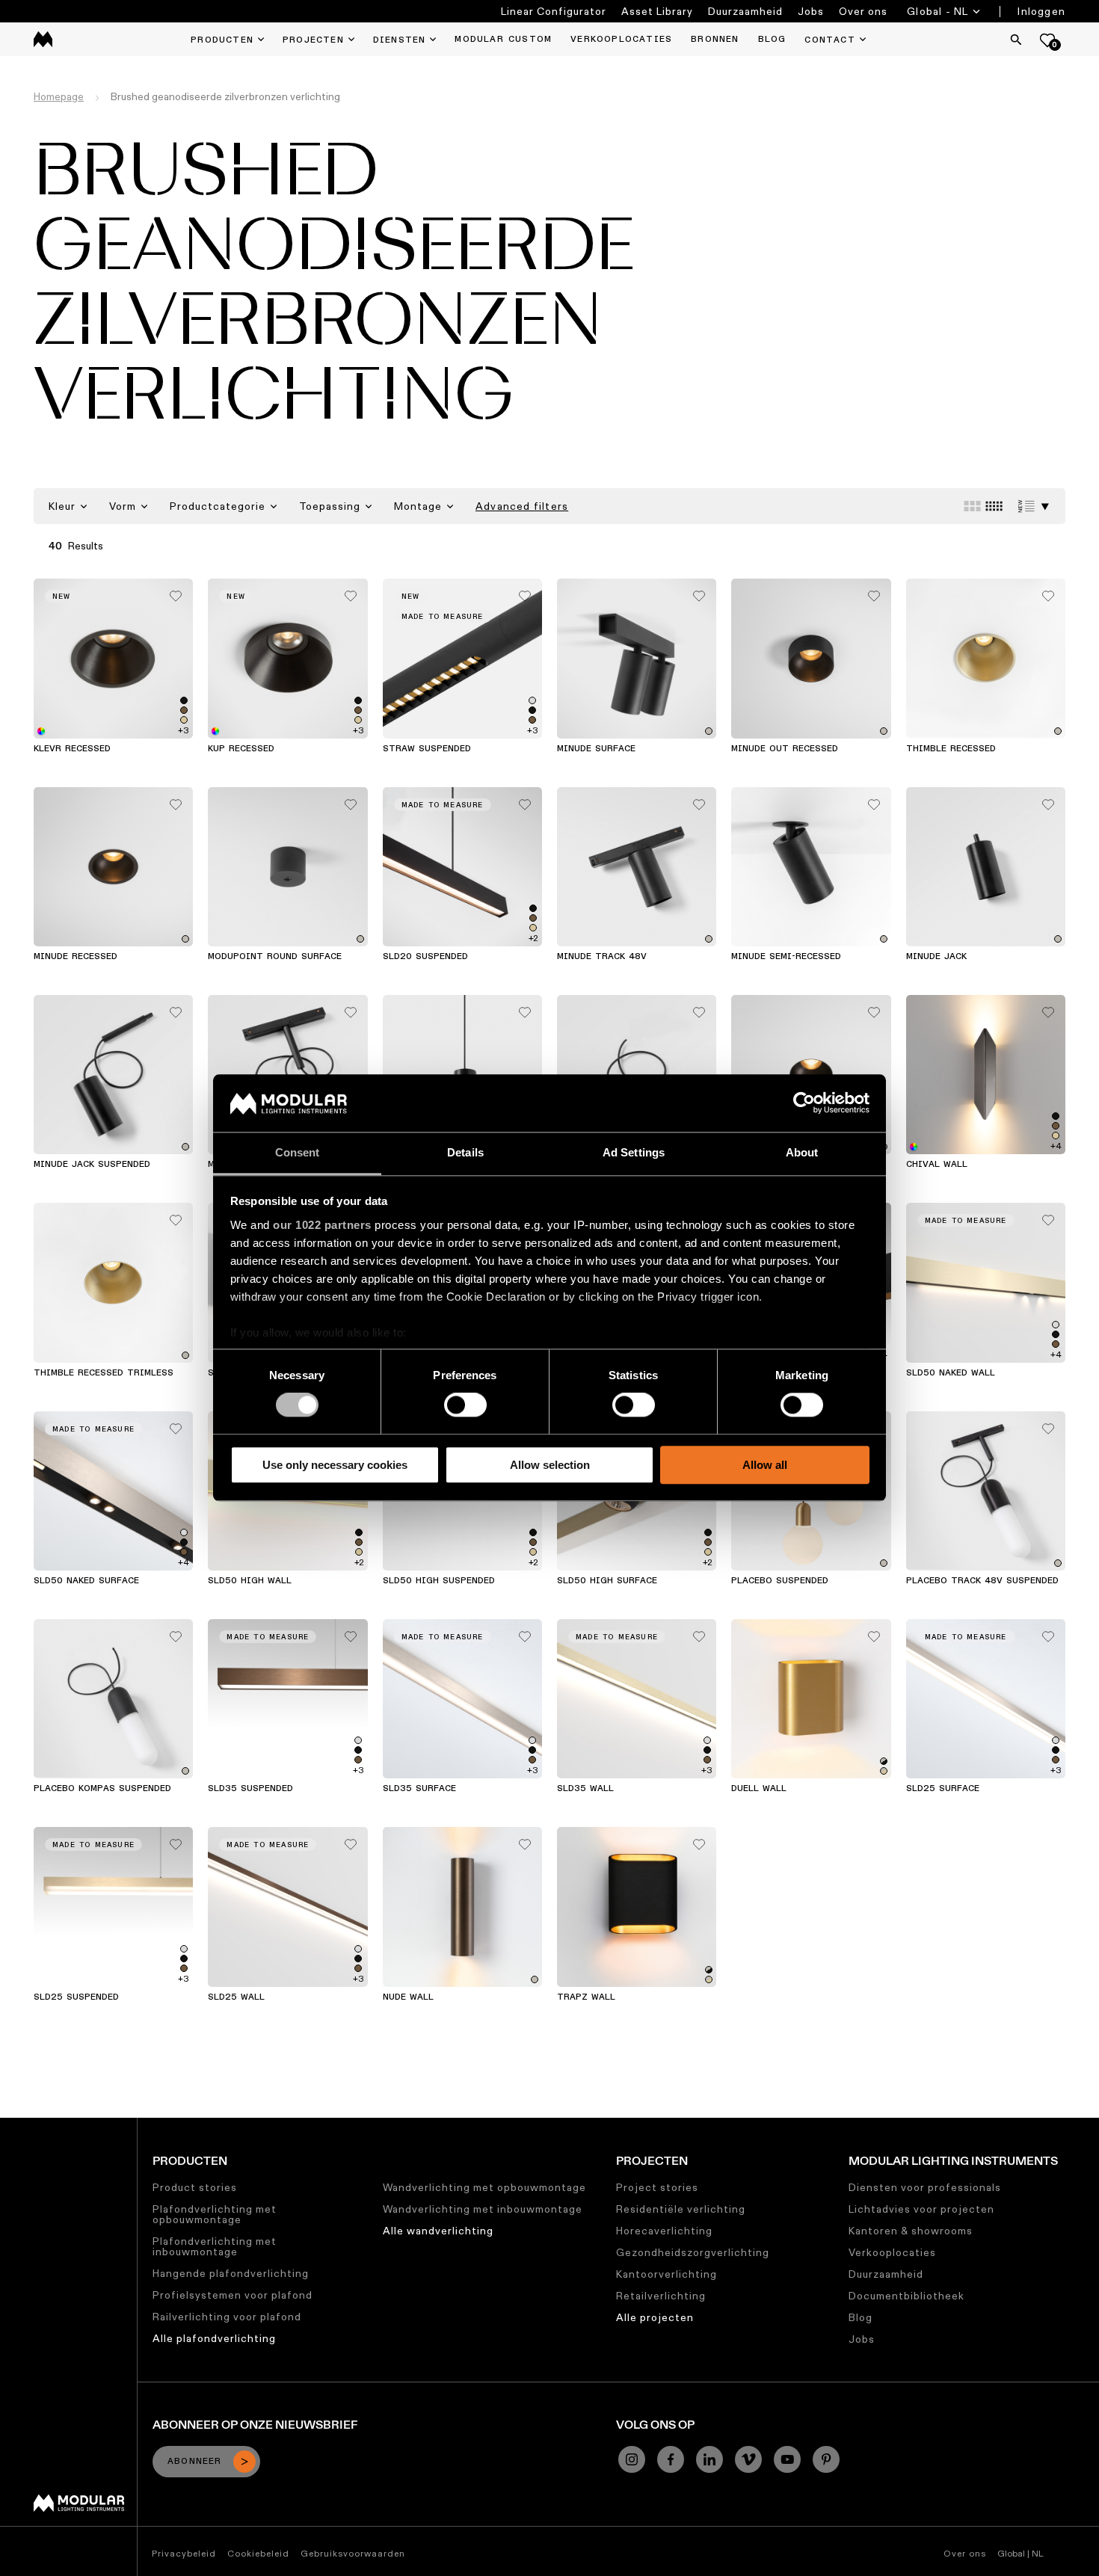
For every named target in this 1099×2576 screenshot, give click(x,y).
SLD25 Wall (236, 1997)
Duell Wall (759, 1789)
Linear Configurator (554, 11)
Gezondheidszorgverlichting (693, 2252)
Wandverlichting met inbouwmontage (483, 2209)
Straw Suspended (427, 749)
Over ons (863, 11)
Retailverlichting (661, 2296)
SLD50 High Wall (250, 1581)
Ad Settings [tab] (634, 1152)
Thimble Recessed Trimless (104, 1373)
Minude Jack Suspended (92, 1165)
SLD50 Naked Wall (951, 1373)
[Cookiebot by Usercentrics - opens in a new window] (804, 1103)
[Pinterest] (826, 2459)
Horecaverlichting (664, 2231)
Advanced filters (522, 506)
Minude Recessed (76, 957)
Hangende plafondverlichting (231, 2273)
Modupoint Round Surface (275, 957)
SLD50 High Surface (607, 1581)
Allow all (765, 1465)
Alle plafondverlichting (214, 2338)
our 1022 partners (322, 1225)
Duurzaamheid (745, 11)
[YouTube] (787, 2459)
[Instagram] (632, 2459)
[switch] (465, 1405)
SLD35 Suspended (250, 1789)
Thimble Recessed (951, 749)
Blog (861, 2317)
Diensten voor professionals (925, 2187)
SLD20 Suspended (425, 957)
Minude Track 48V (602, 957)
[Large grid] (972, 506)
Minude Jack (936, 957)
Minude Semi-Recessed (786, 957)
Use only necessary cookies (335, 1465)
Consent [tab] (298, 1152)
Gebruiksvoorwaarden (353, 2553)
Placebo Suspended (780, 1581)
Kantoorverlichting (667, 2274)
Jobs (811, 11)
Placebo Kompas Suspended (102, 1789)
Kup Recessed (241, 749)
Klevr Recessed (72, 749)
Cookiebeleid (258, 2553)
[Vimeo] (748, 2459)
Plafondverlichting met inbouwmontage (215, 2246)
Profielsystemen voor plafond (233, 2295)
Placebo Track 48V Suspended (982, 1581)
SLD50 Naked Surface (86, 1581)
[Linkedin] (709, 2459)
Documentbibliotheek (906, 2296)
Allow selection (550, 1465)
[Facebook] (671, 2459)
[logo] (43, 39)
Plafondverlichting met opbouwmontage (215, 2214)
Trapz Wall (586, 1997)
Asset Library (657, 11)
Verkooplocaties (892, 2252)
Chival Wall (937, 1165)
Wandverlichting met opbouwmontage (484, 2187)
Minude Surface (596, 749)
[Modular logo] (79, 2508)
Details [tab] (465, 1152)
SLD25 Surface (943, 1789)
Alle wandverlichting (438, 2231)
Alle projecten (655, 2317)
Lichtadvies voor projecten (921, 2209)
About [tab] (802, 1152)
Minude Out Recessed (785, 749)
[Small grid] (994, 506)
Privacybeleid (184, 2553)
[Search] (1016, 40)
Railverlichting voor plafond (227, 2317)
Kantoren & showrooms (911, 2231)
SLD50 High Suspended (439, 1581)
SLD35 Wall (585, 1789)
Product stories (195, 2187)
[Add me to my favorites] (176, 592)
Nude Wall (408, 1997)
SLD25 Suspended (76, 1997)
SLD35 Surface (419, 1789)
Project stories (657, 2187)
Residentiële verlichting (681, 2209)
